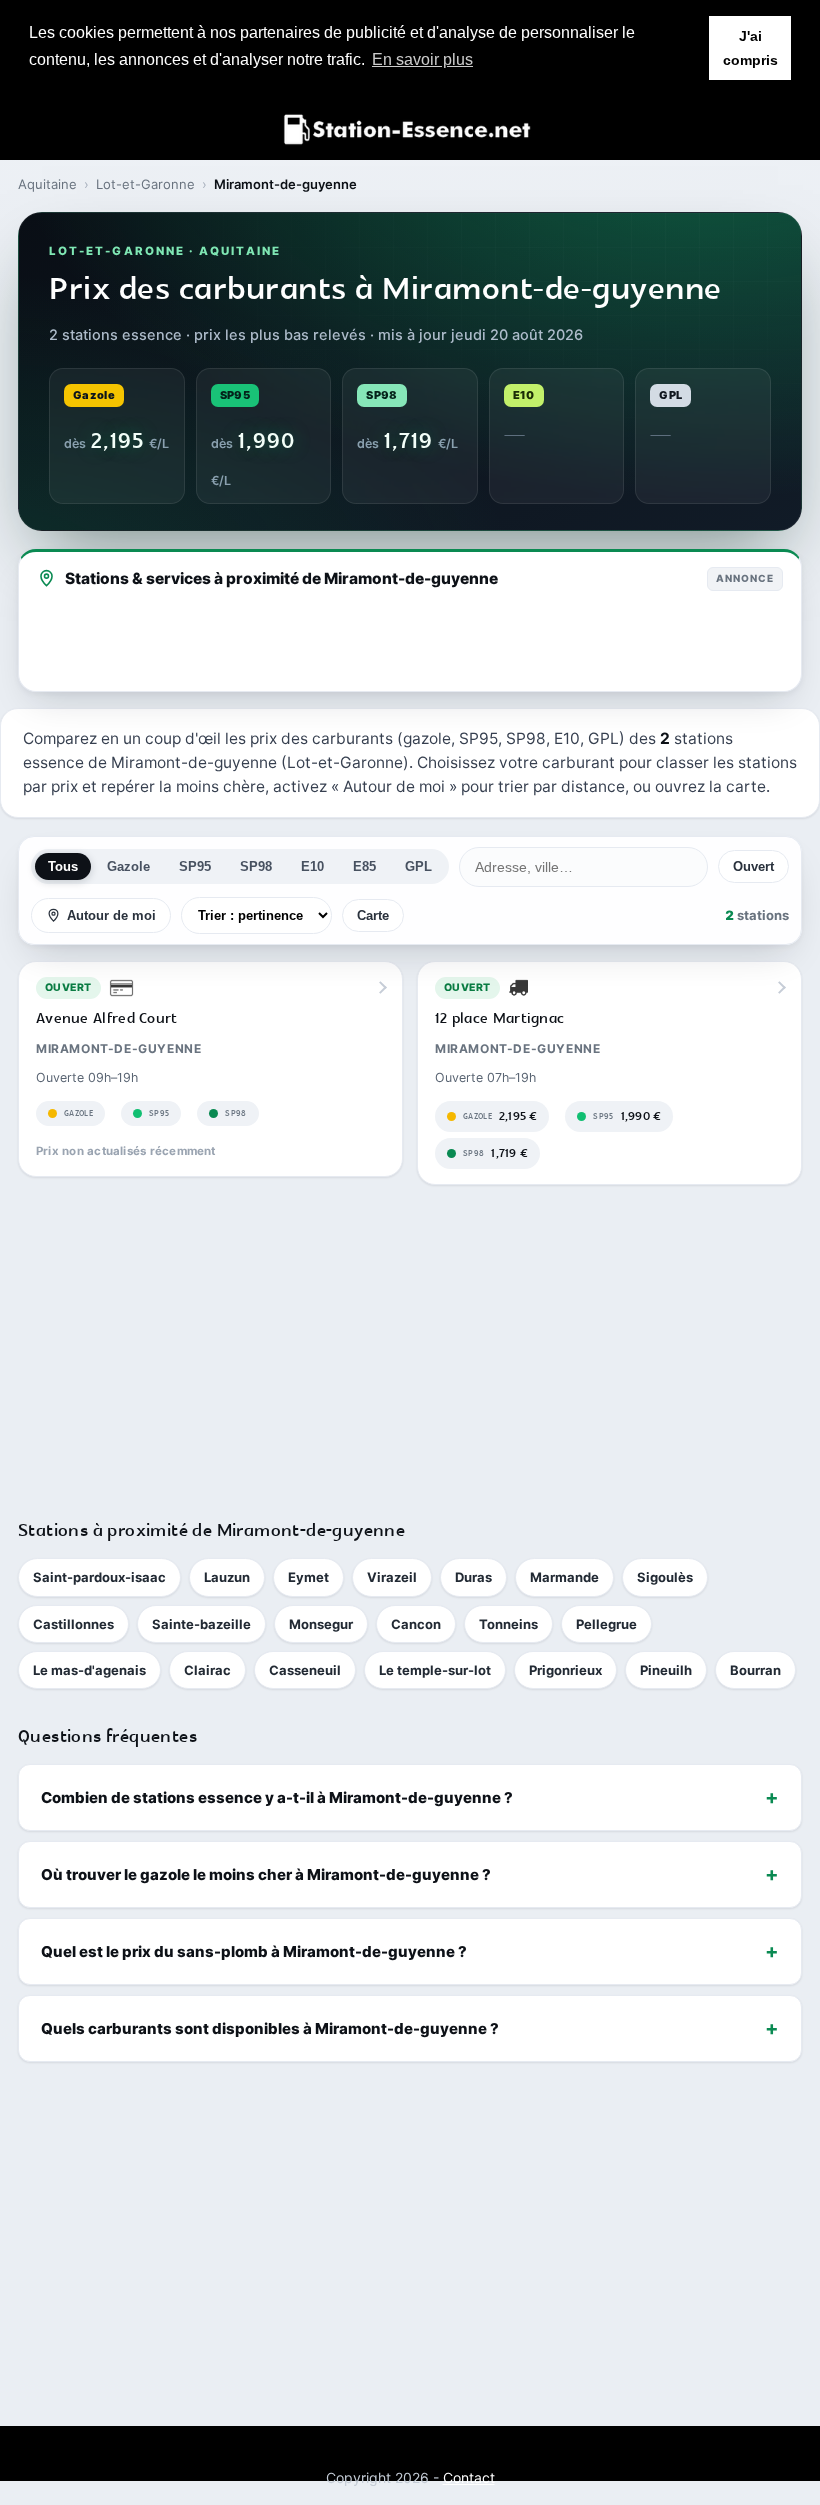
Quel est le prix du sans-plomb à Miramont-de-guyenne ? (254, 1951)
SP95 (195, 866)
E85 (364, 866)
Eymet (308, 1577)
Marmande (564, 1577)
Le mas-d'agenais (89, 1670)
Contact (469, 2477)
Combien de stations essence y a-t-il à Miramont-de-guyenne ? (277, 1797)
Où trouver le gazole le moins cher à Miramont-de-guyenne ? (266, 1874)
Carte (373, 915)
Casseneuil (305, 1670)
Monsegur (321, 1624)
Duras (473, 1577)
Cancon (416, 1624)
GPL (418, 866)
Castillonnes (73, 1624)
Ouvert (753, 866)
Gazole (128, 866)
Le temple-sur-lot (435, 1670)
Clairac (207, 1670)
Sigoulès (665, 1577)
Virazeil (392, 1577)
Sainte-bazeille (201, 1624)
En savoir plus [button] (422, 59)
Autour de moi (111, 915)
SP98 (256, 866)
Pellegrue (606, 1624)
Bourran (755, 1670)
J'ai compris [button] (750, 48)
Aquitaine (47, 184)
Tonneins (508, 1624)
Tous (63, 866)
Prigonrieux (565, 1670)
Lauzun (227, 1577)
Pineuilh (666, 1670)
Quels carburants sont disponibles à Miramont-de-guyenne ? (270, 2028)
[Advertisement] (410, 1343)
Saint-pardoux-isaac (99, 1577)
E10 (312, 866)
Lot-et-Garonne (145, 184)
